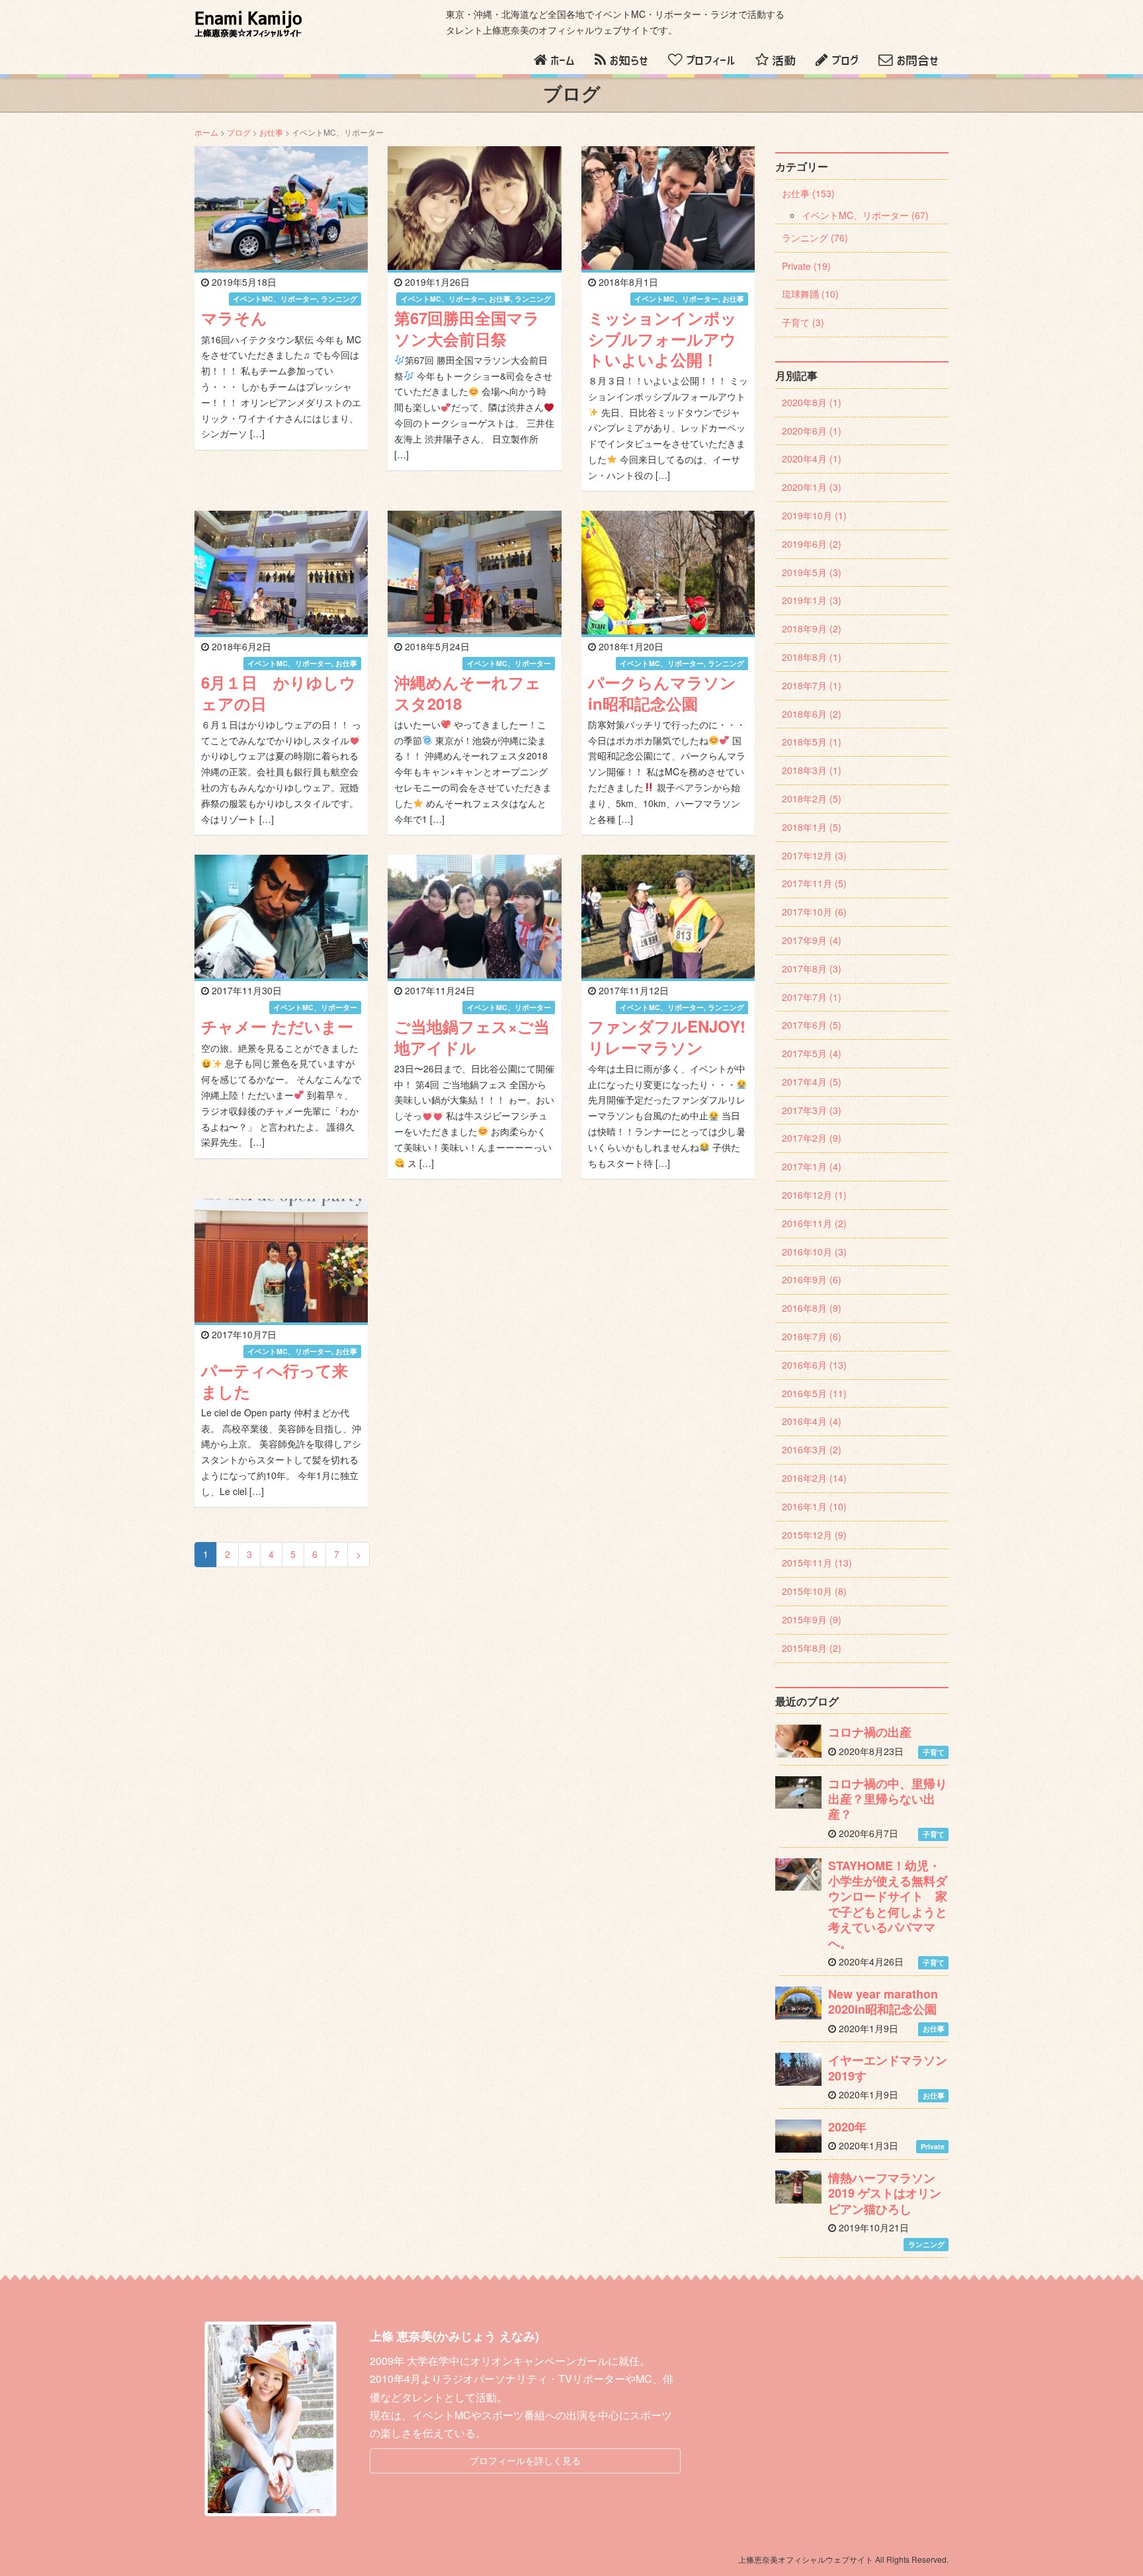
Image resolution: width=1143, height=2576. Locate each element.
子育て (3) (803, 322)
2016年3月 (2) (812, 1449)
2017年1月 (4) (812, 1166)
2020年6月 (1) (812, 431)
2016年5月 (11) (814, 1393)
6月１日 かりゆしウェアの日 (278, 692)
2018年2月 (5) (812, 798)
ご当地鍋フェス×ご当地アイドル (472, 1036)
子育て (934, 1752)
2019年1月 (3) (812, 600)
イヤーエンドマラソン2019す (888, 2068)
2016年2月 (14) (814, 1478)
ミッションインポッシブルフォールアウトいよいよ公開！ (662, 338)
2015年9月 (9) (812, 1619)
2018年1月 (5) (812, 827)
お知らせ (629, 61)
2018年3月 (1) (812, 770)
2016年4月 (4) (812, 1421)
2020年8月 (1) (812, 402)
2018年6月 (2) (812, 714)
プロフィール (711, 61)
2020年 (847, 2127)
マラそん (234, 318)
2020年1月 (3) (812, 487)
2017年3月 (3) (812, 1110)
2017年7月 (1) (812, 997)
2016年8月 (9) (812, 1308)
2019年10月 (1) (814, 515)
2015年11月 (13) (817, 1563)
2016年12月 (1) (814, 1195)
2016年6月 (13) (814, 1365)
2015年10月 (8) (814, 1591)
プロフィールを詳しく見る (525, 2460)
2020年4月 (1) (812, 458)
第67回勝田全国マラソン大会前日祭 (467, 328)
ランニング (339, 299)
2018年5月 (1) (812, 742)
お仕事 (271, 132)
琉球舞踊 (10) (810, 294)
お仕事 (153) (808, 193)
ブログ (845, 61)
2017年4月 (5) (812, 1082)
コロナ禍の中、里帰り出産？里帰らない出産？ (888, 1799)
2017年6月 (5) (812, 1025)
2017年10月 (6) (814, 912)
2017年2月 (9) (812, 1138)
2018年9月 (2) (812, 628)
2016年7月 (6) (812, 1336)
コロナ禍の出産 (870, 1732)
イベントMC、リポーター (275, 299)
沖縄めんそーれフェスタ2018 (468, 692)
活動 (784, 61)
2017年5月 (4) (812, 1053)
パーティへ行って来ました (275, 1380)
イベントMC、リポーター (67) (865, 215)
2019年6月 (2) (812, 544)
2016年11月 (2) (814, 1223)
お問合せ (917, 61)
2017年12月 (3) (814, 855)
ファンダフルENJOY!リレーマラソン (667, 1036)
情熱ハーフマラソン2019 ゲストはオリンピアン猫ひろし (885, 2193)
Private (933, 2146)
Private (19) (806, 266)
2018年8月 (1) (812, 657)
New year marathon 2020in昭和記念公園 (883, 2001)
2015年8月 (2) (812, 1648)
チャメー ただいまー (277, 1026)
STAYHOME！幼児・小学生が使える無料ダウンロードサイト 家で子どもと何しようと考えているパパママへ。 (888, 1904)
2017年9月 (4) (812, 940)
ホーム (563, 61)
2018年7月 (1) (812, 685)
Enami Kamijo (248, 24)
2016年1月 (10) (814, 1506)
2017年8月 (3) (812, 968)
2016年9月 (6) (812, 1279)
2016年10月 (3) (814, 1252)
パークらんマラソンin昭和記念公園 (662, 692)
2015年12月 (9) (814, 1535)
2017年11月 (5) (814, 883)
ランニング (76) (815, 237)
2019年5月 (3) (812, 572)
